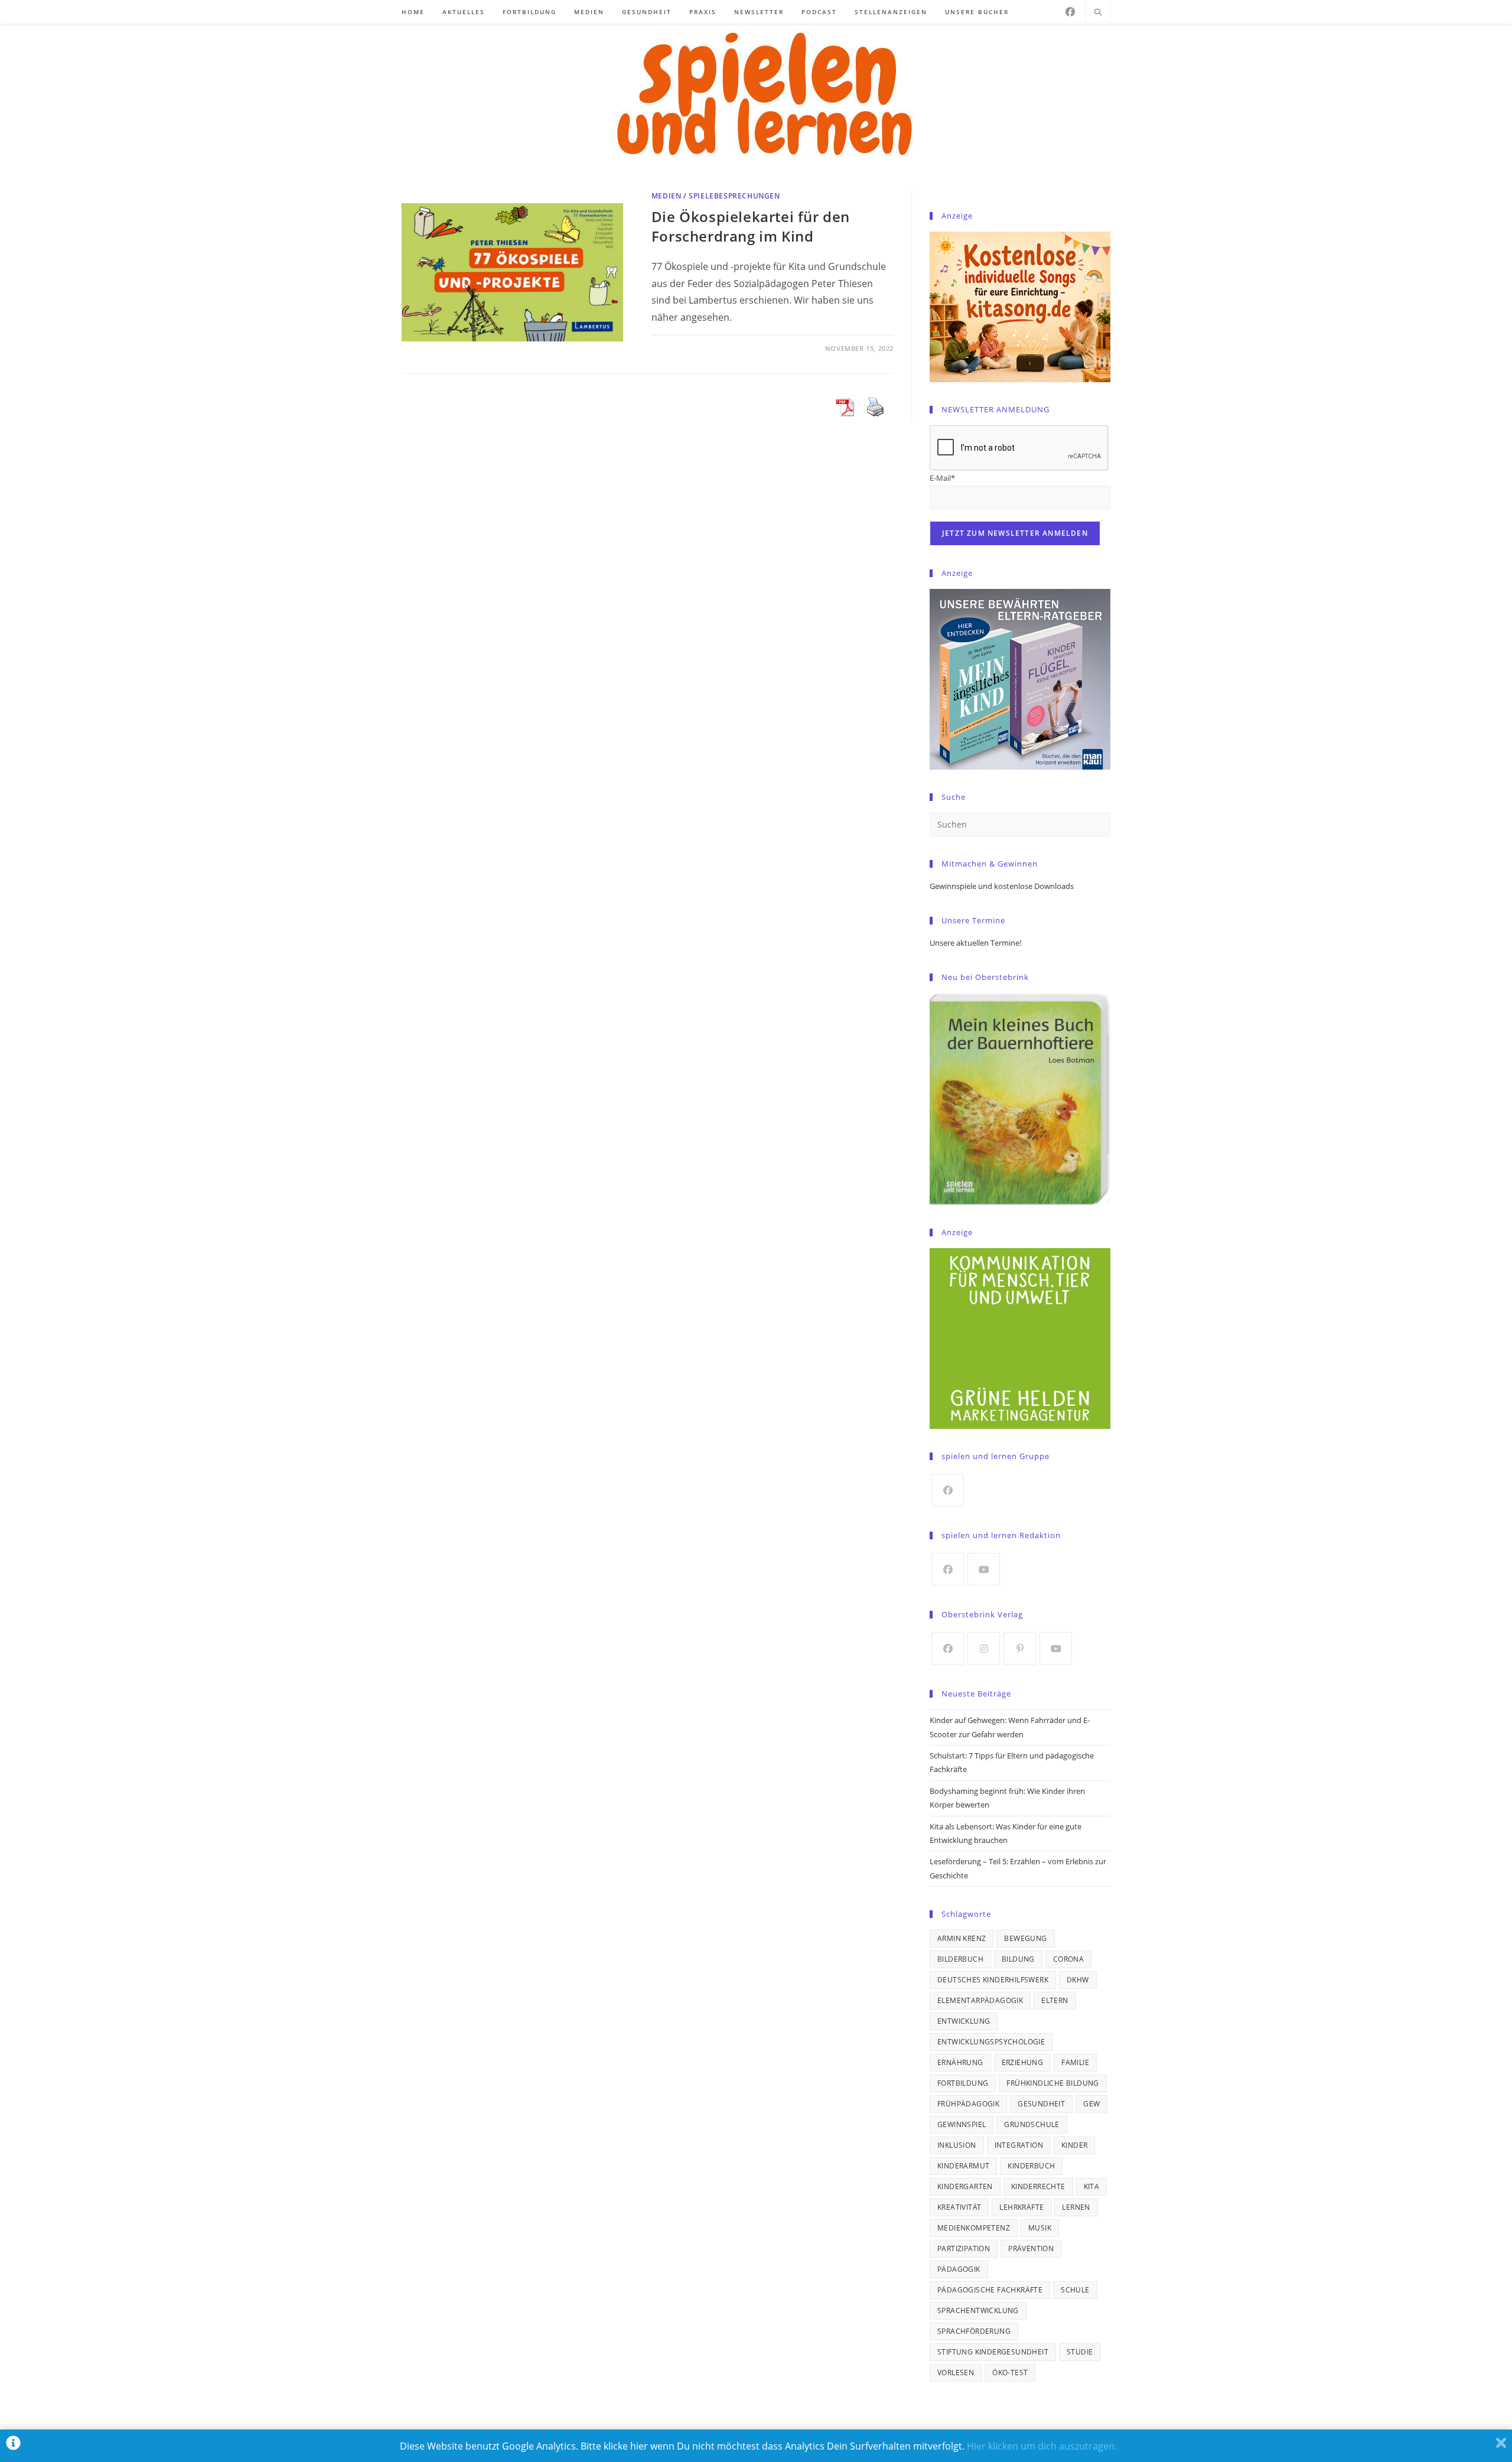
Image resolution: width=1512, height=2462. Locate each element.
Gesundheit (1041, 2104)
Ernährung (960, 2062)
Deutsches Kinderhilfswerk (993, 1980)
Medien (667, 196)
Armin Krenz (962, 1938)
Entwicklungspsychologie (991, 2042)
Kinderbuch (1031, 2166)
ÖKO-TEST (1010, 2373)
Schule (1075, 2290)
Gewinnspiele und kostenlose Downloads (1002, 886)
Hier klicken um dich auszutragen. (1042, 2446)
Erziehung (1023, 2062)
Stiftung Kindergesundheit (993, 2352)
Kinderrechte (1038, 2186)
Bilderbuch (960, 1959)
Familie (1075, 2062)
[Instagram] (984, 1648)
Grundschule (1032, 2124)
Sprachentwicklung (978, 2310)
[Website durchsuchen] (1098, 13)
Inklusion (957, 2145)
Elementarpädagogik (980, 2000)
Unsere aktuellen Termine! (975, 943)
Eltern (1055, 2000)
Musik (1040, 2228)
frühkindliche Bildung (1052, 2083)
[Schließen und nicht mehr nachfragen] (1501, 2446)
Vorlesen (956, 2373)
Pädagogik (959, 2269)
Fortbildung (963, 2083)
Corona (1068, 1959)
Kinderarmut (963, 2166)
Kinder (1074, 2145)
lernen (1076, 2207)
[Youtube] (984, 1569)
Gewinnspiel (962, 2124)
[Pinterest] (1020, 1648)
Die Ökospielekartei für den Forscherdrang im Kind (751, 227)
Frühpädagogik (968, 2104)
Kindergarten (965, 2186)
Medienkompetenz (974, 2228)
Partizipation (964, 2248)
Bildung (1018, 1959)
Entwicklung (964, 2021)
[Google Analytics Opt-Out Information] (13, 2446)
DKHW (1078, 1980)
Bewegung (1025, 1938)
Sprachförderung (974, 2331)
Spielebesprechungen (734, 196)
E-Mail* (942, 478)
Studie (1080, 2352)
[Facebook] (1070, 12)
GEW (1091, 2104)
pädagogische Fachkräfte (990, 2290)
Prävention (1031, 2248)
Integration (1019, 2145)
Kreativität (959, 2207)
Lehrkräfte (1021, 2207)
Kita (1092, 2186)
